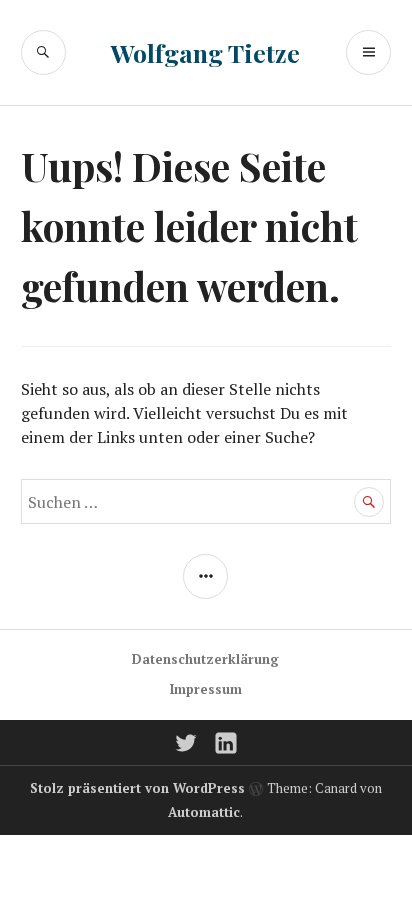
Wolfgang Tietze (205, 52)
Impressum (206, 689)
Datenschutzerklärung (205, 659)
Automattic (204, 812)
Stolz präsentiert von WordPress (137, 788)
